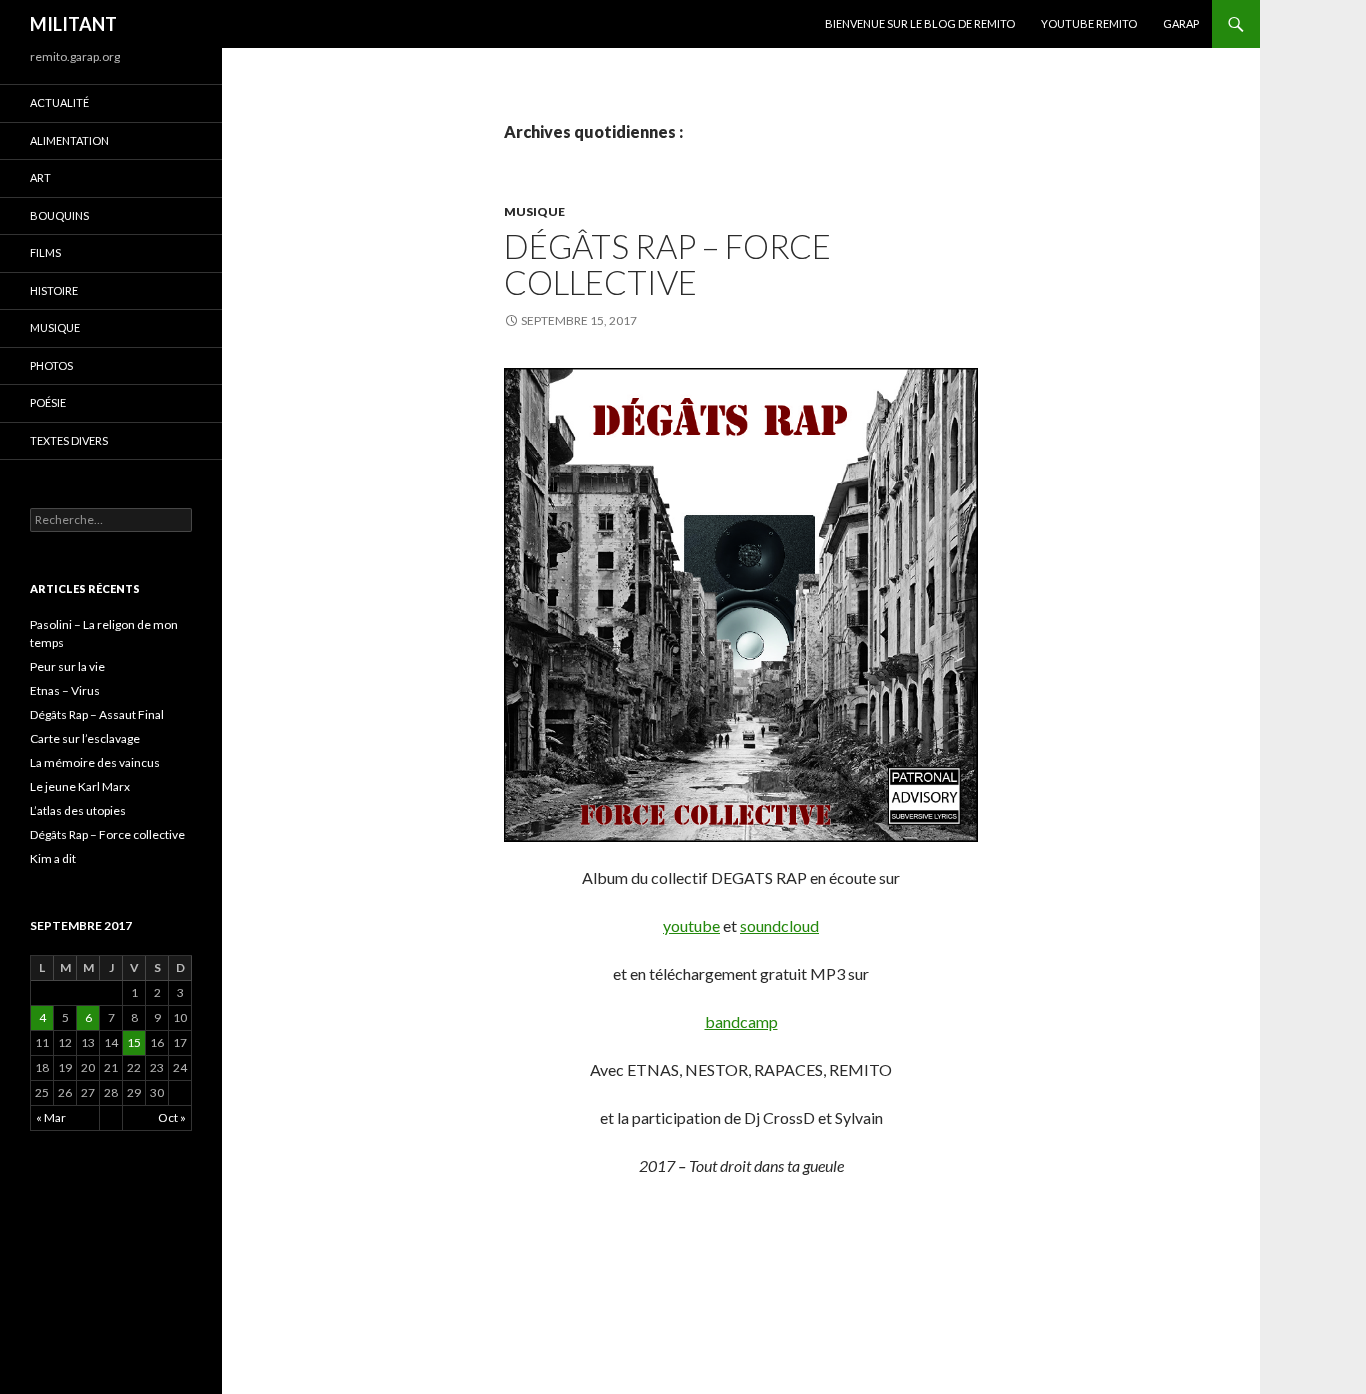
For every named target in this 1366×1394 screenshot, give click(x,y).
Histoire (54, 290)
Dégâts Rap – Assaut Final (97, 714)
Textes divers (69, 440)
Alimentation (69, 140)
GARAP (1181, 23)
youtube (691, 925)
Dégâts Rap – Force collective (667, 264)
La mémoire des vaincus (95, 762)
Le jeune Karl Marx (80, 786)
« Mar (51, 1117)
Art (40, 177)
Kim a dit (53, 858)
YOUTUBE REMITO (1089, 23)
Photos (51, 365)
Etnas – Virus (65, 690)
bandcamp (741, 1021)
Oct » (172, 1117)
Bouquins (59, 215)
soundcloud (779, 925)
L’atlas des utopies (78, 810)
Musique (534, 211)
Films (45, 252)
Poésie (48, 402)
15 (134, 1042)
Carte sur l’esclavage (85, 738)
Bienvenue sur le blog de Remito (920, 23)
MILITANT (73, 24)
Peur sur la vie (67, 666)
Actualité (59, 102)
